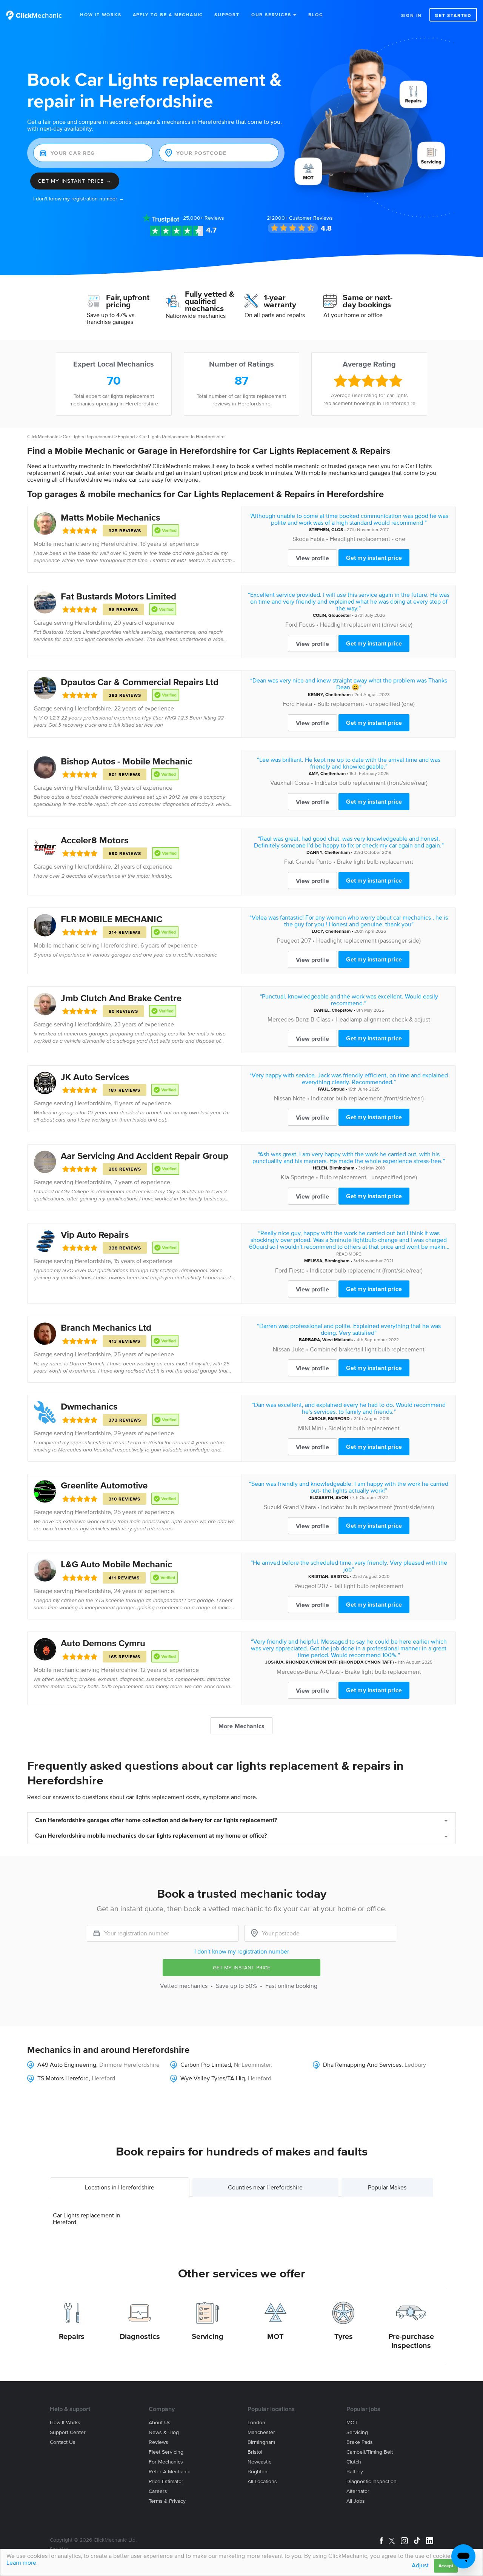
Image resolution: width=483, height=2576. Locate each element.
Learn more (21, 2562)
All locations (262, 2481)
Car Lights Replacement (88, 437)
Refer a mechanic (169, 2472)
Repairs (72, 2336)
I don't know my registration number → (79, 199)
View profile (312, 558)
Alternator (358, 2491)
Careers (158, 2491)
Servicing (208, 2336)
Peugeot (288, 940)
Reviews (204, 218)
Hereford (103, 2078)
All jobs (356, 2501)
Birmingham (342, 1168)
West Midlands (338, 1340)
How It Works (101, 15)
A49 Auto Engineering (67, 2064)
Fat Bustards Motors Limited (118, 596)
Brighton (258, 2472)
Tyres (344, 2336)
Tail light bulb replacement (368, 1586)
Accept (446, 2566)
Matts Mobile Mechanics (110, 517)
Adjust (420, 2565)
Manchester (261, 2432)
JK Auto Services (95, 1077)
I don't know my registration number (242, 1951)
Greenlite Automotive (104, 1485)
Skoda (301, 539)
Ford (291, 624)
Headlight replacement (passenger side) (368, 940)
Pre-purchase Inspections (411, 2341)
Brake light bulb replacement (375, 861)
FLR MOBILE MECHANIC (112, 919)
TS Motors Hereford (63, 2078)
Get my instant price (374, 558)
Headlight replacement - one (368, 539)
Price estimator (166, 2481)
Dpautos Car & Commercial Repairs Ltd (140, 682)
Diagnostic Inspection (371, 2481)
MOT (275, 2336)
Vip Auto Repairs (95, 1235)
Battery (355, 2472)
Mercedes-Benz (288, 1019)
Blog (316, 15)
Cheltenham (338, 694)
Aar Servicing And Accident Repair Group (145, 1156)
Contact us (63, 2442)
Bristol (255, 2452)
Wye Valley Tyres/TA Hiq (213, 2078)
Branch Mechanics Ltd (106, 1327)
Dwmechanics (89, 1406)
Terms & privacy (167, 2501)
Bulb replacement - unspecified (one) (366, 704)
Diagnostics (140, 2336)
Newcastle (260, 2462)
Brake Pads (360, 2442)
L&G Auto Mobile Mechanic (116, 1564)
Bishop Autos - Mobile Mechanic (126, 761)
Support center (68, 2432)
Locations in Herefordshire (120, 2187)
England (126, 437)
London (256, 2423)
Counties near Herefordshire (265, 2187)
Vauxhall (281, 783)
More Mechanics (241, 1726)
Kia (285, 1177)
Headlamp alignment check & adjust (383, 1019)
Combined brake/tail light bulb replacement (367, 1349)
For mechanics (166, 2462)
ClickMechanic (43, 437)
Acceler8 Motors (95, 840)
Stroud (338, 1089)
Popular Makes (387, 2187)
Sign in (412, 15)
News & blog (164, 2432)
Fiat (289, 861)
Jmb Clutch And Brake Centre (121, 998)
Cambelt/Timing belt (370, 2452)
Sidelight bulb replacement (364, 1428)
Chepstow (342, 1010)
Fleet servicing (166, 2452)
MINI (304, 1428)
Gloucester (340, 615)
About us (160, 2423)
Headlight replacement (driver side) (366, 624)
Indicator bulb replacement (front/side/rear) (371, 783)
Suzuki (273, 1507)
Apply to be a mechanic (168, 15)
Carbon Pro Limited (206, 2064)
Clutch (354, 2462)
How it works (65, 2423)
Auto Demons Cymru (103, 1643)
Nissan (283, 1098)
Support (227, 15)
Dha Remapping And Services (362, 2064)
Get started (453, 15)
